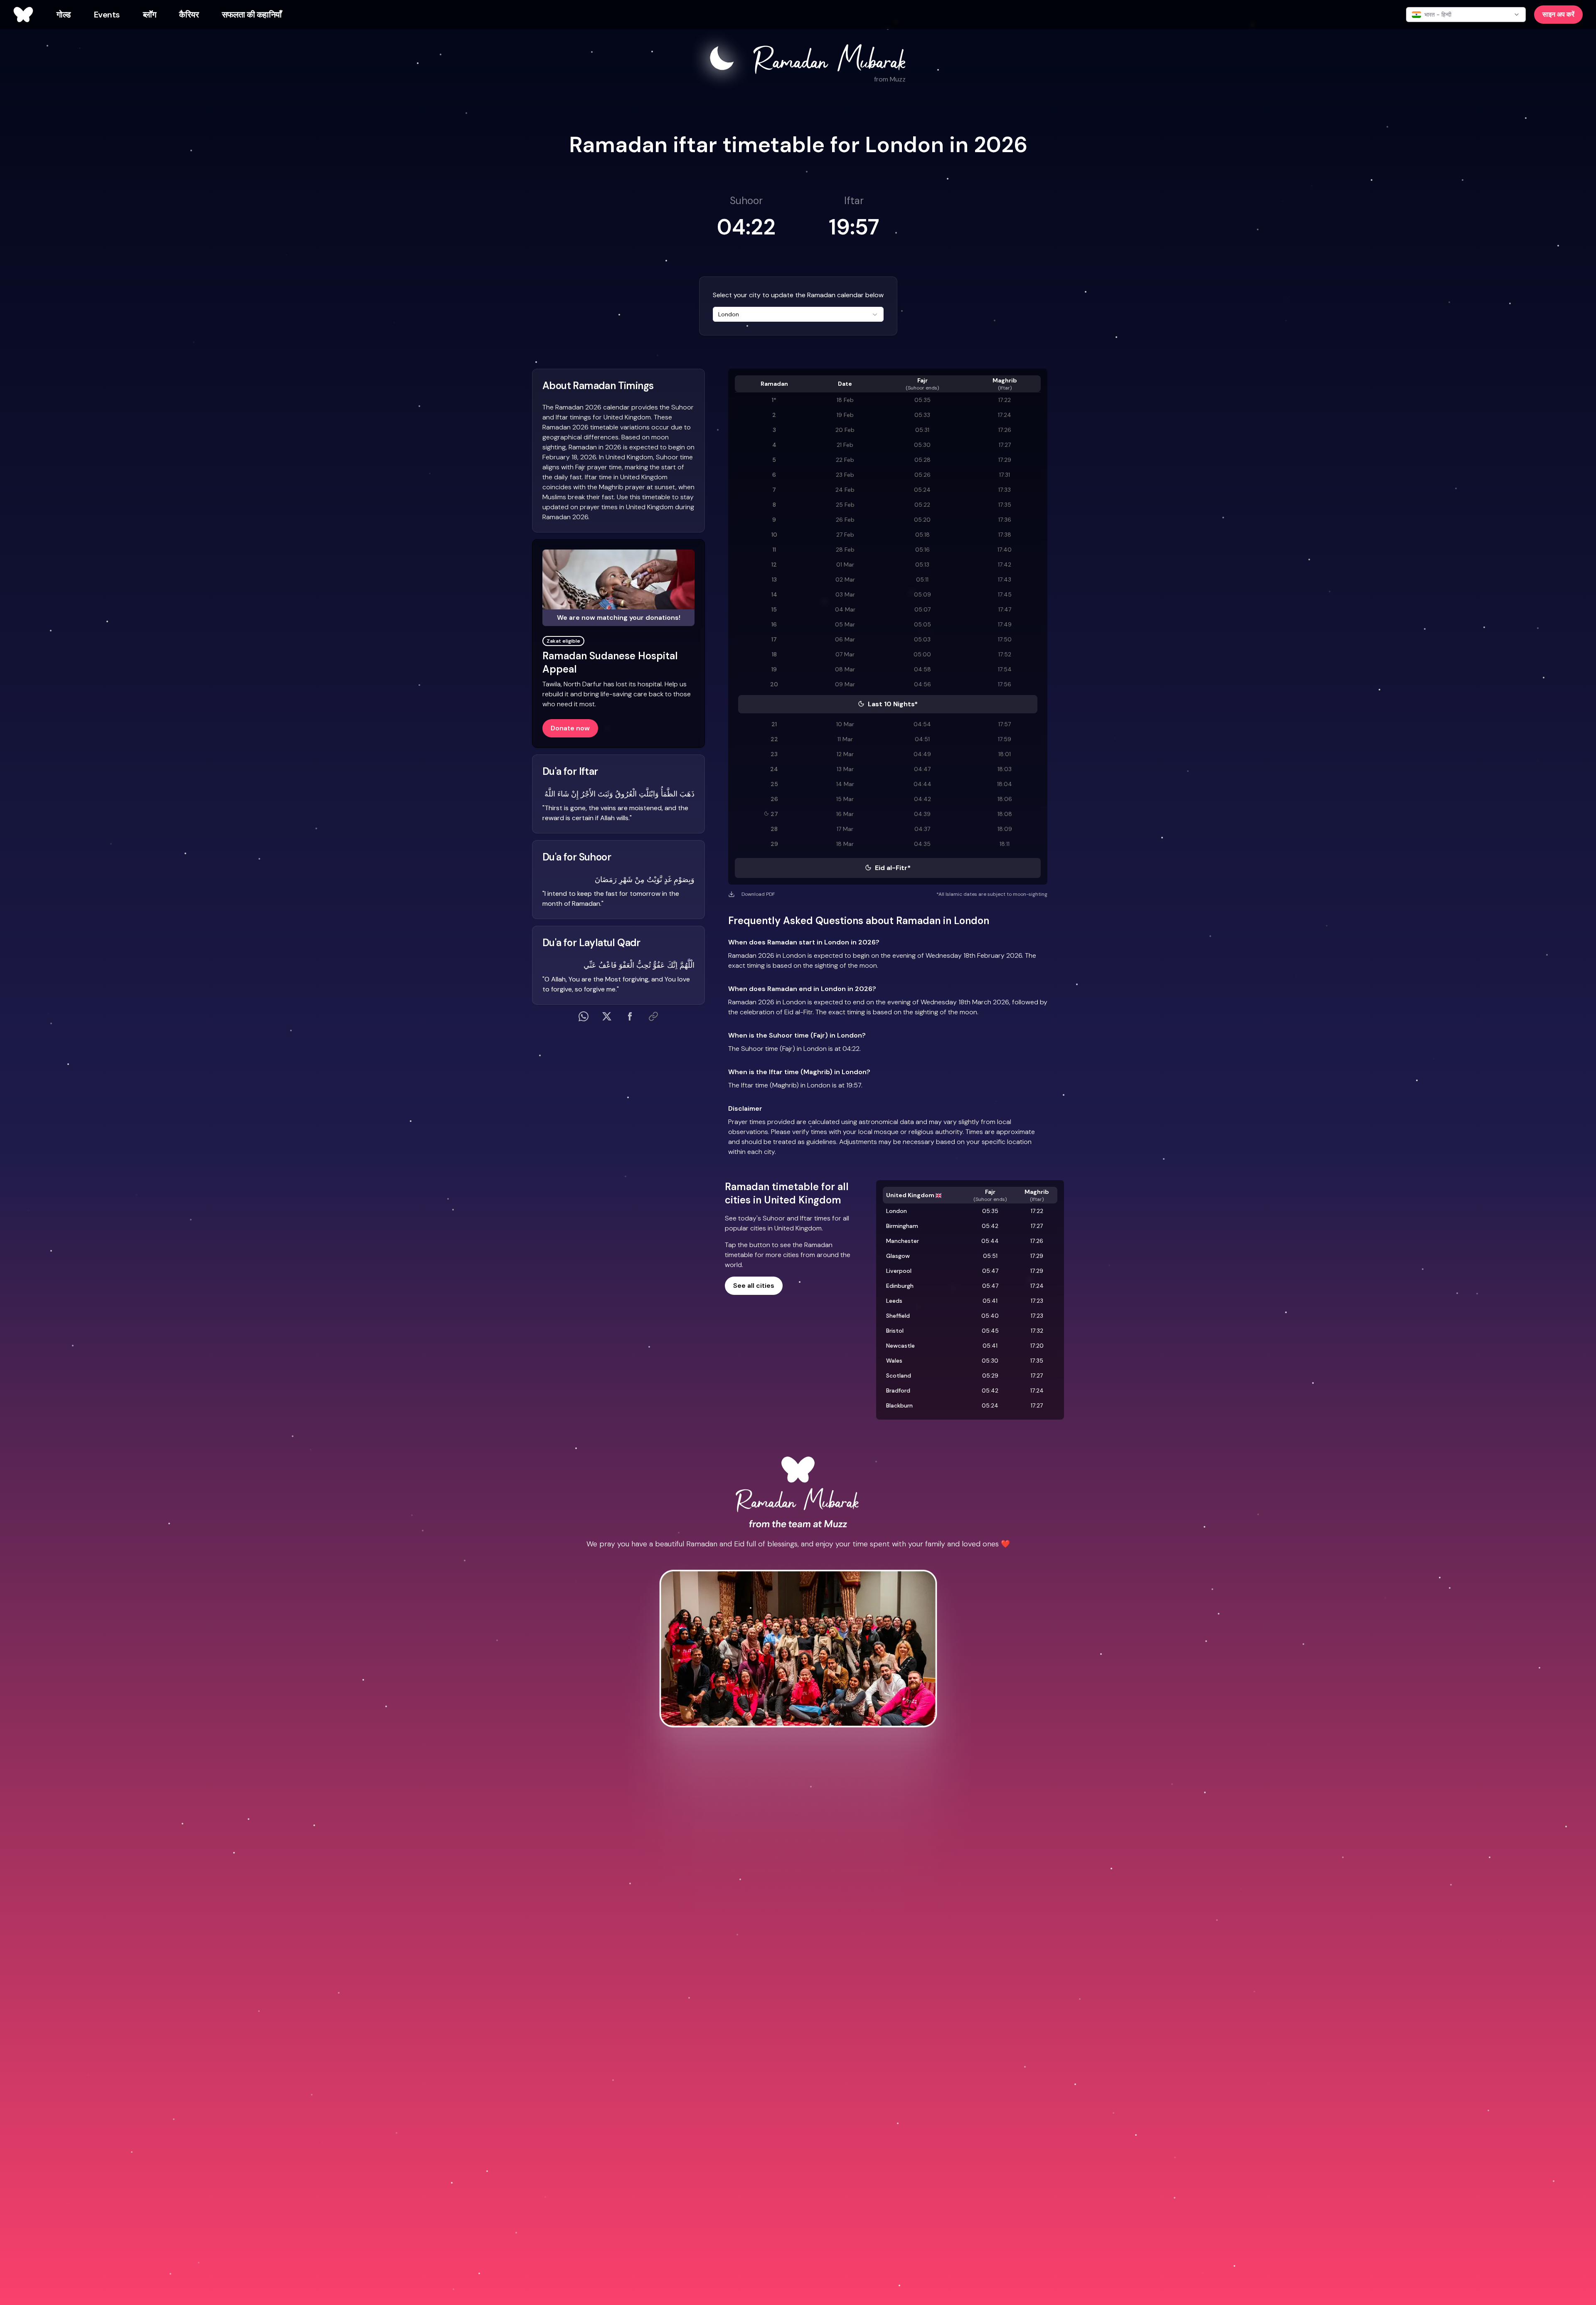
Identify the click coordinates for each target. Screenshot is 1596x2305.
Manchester (903, 1241)
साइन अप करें (1558, 14)
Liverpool (899, 1271)
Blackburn (899, 1405)
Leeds (894, 1301)
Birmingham (902, 1226)
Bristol (895, 1331)
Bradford (898, 1390)
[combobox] (798, 314)
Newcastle (900, 1346)
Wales (894, 1361)
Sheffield (898, 1316)
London (897, 1211)
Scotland (899, 1376)
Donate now (570, 728)
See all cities (754, 1286)
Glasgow (898, 1256)
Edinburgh (900, 1286)
